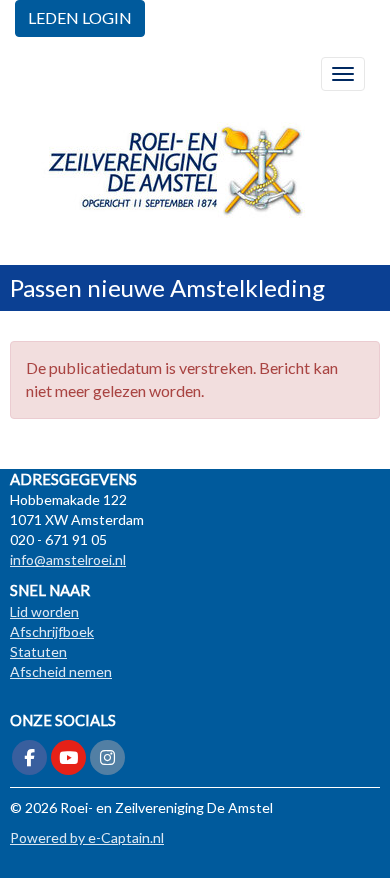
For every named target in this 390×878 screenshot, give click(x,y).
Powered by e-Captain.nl (87, 837)
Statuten (38, 651)
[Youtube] (68, 758)
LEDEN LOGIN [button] (80, 17)
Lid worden (44, 611)
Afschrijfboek (52, 631)
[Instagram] (107, 758)
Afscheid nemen (61, 671)
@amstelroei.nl (68, 559)
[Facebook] (29, 758)
